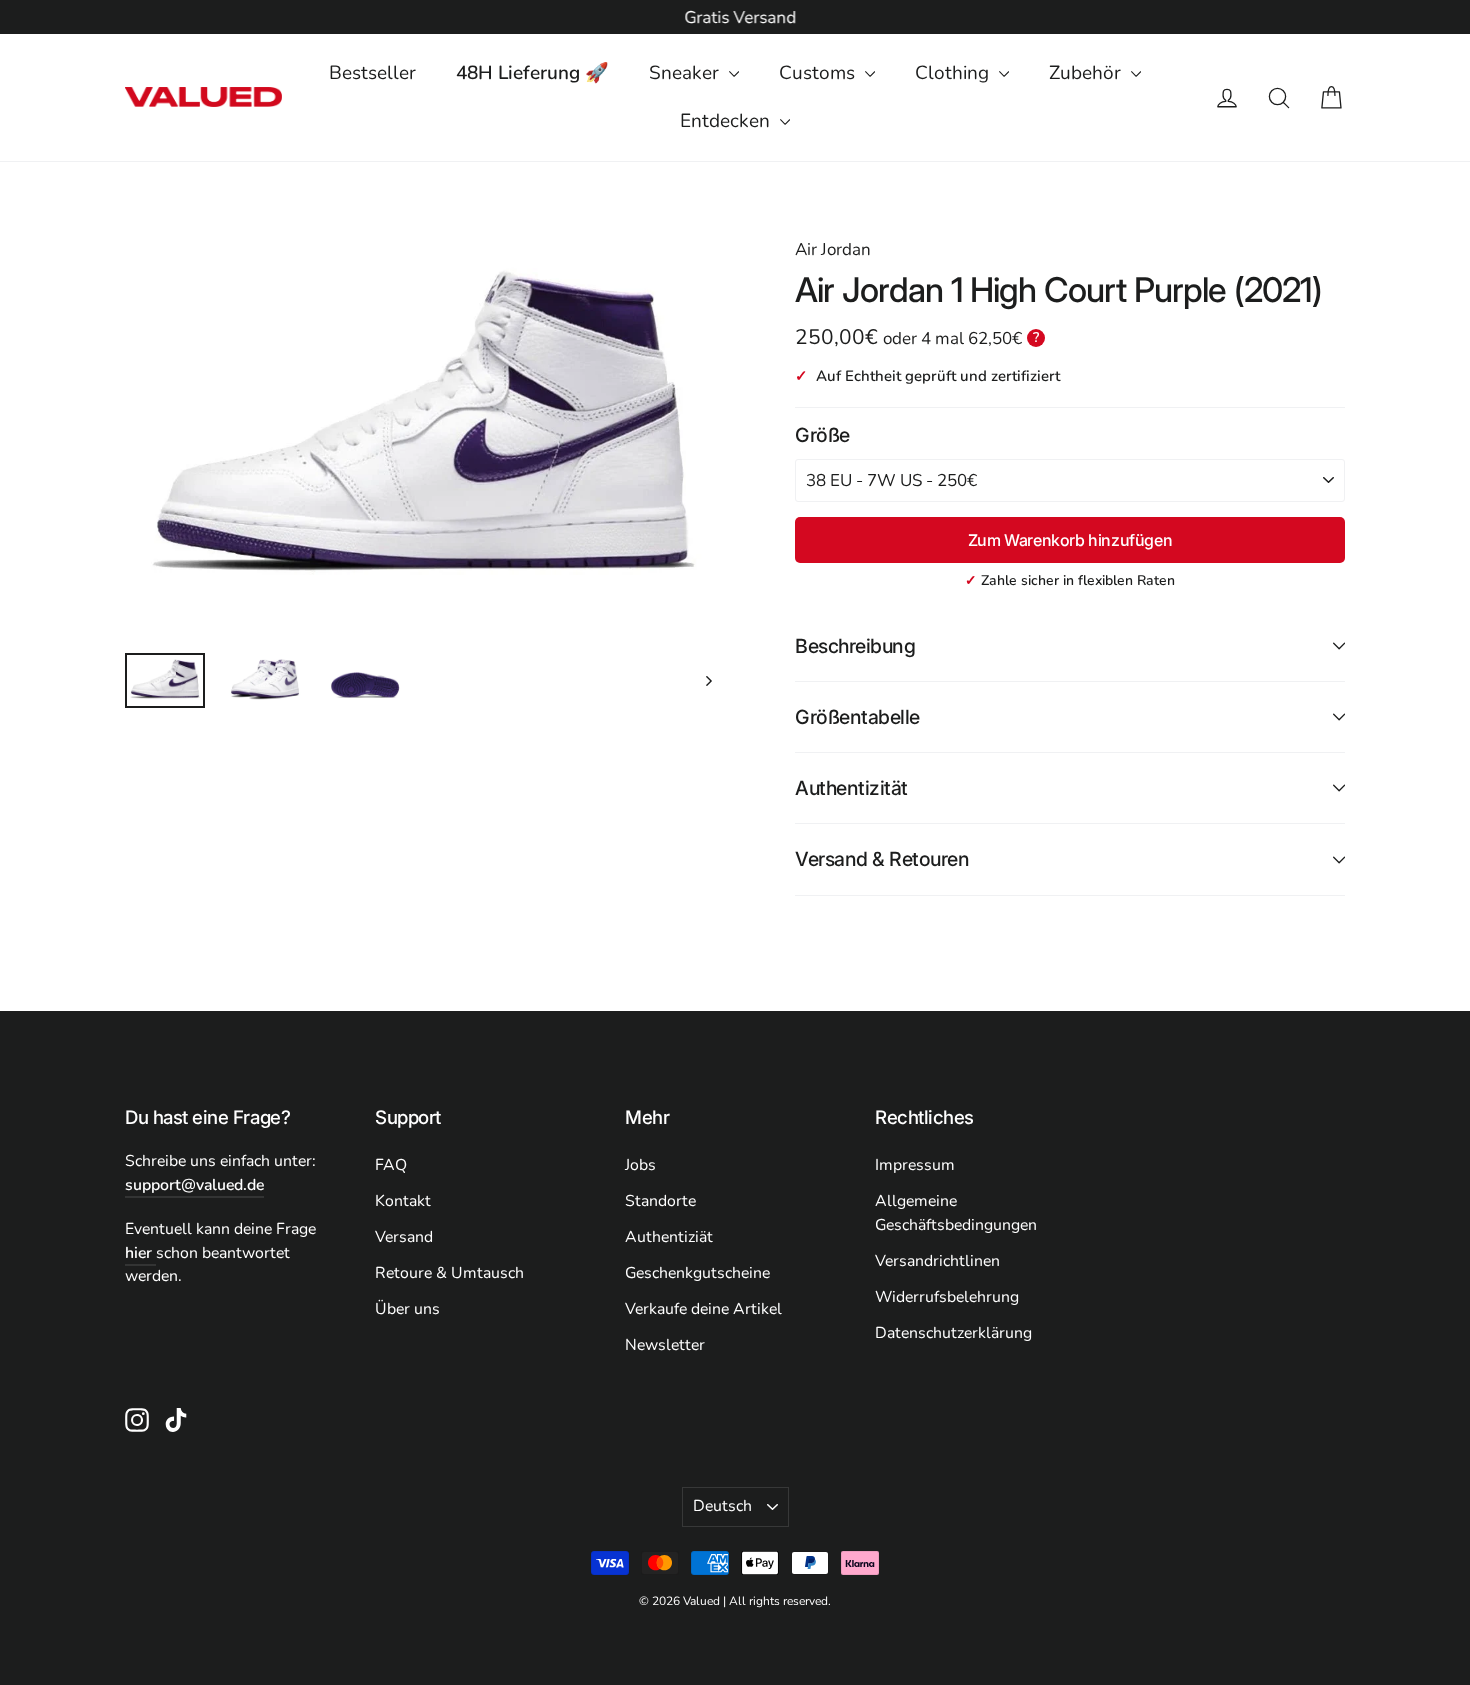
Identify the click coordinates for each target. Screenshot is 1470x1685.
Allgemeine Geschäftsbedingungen (956, 1213)
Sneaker (686, 73)
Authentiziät (669, 1237)
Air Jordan (833, 249)
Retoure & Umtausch (449, 1273)
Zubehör (1087, 73)
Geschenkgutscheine (697, 1273)
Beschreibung (855, 646)
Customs (819, 73)
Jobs (640, 1165)
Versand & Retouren (882, 859)
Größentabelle (857, 717)
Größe (822, 435)
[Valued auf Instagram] (137, 1419)
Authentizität (851, 788)
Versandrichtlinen (937, 1261)
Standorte (660, 1201)
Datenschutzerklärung (953, 1333)
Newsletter (665, 1345)
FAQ (391, 1165)
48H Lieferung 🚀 (532, 73)
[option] (735, 18)
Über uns (407, 1309)
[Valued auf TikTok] (176, 1419)
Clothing (954, 73)
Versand (404, 1237)
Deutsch (722, 1506)
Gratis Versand (735, 17)
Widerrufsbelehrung (947, 1297)
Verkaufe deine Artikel (703, 1309)
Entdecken (727, 121)
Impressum (915, 1165)
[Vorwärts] (707, 680)
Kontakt (403, 1201)
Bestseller (372, 73)
